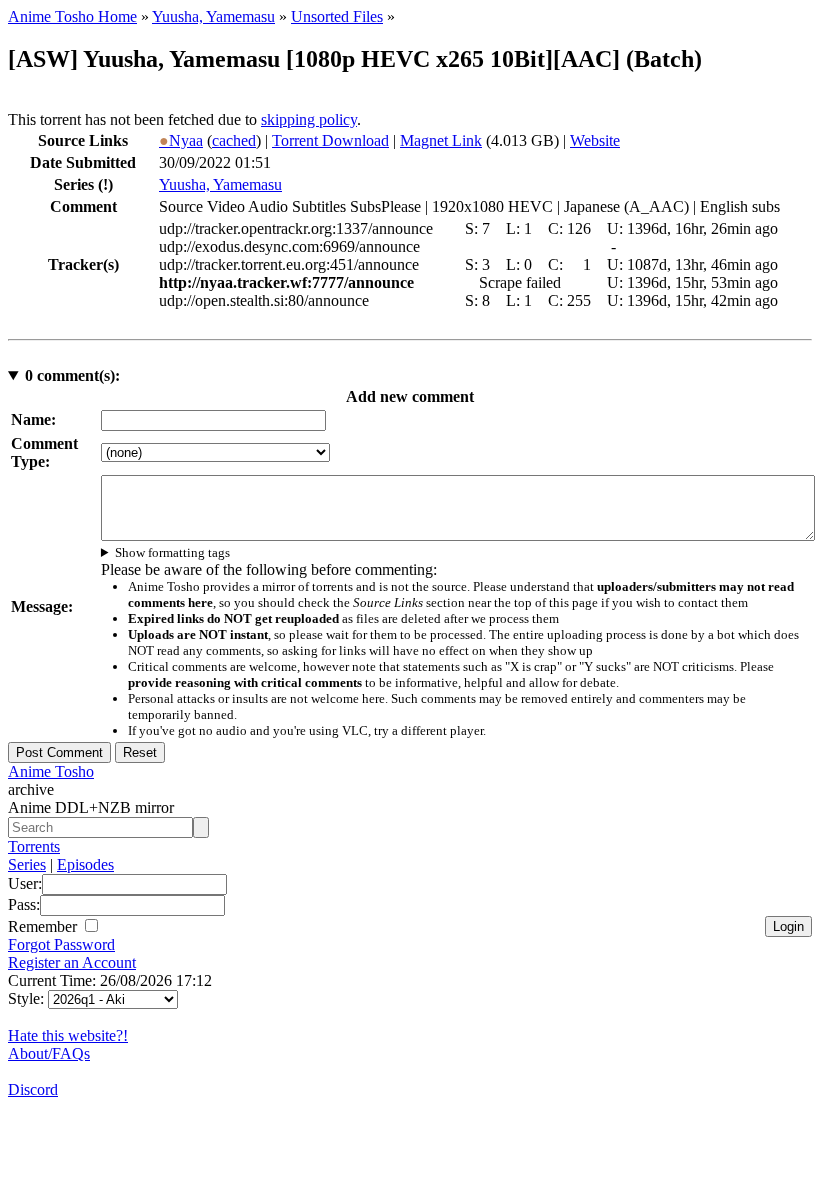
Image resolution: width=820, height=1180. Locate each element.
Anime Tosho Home (72, 16)
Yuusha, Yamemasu (213, 16)
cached (234, 140)
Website (595, 140)
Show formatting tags (172, 552)
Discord (33, 1089)
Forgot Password (61, 944)
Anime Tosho (51, 771)
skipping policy (309, 119)
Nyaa (181, 140)
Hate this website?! (68, 1035)
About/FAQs (49, 1053)
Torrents (34, 846)
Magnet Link (441, 140)
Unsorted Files (337, 16)
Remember (44, 926)
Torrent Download (330, 140)
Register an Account (72, 962)
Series (27, 864)
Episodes (85, 864)
